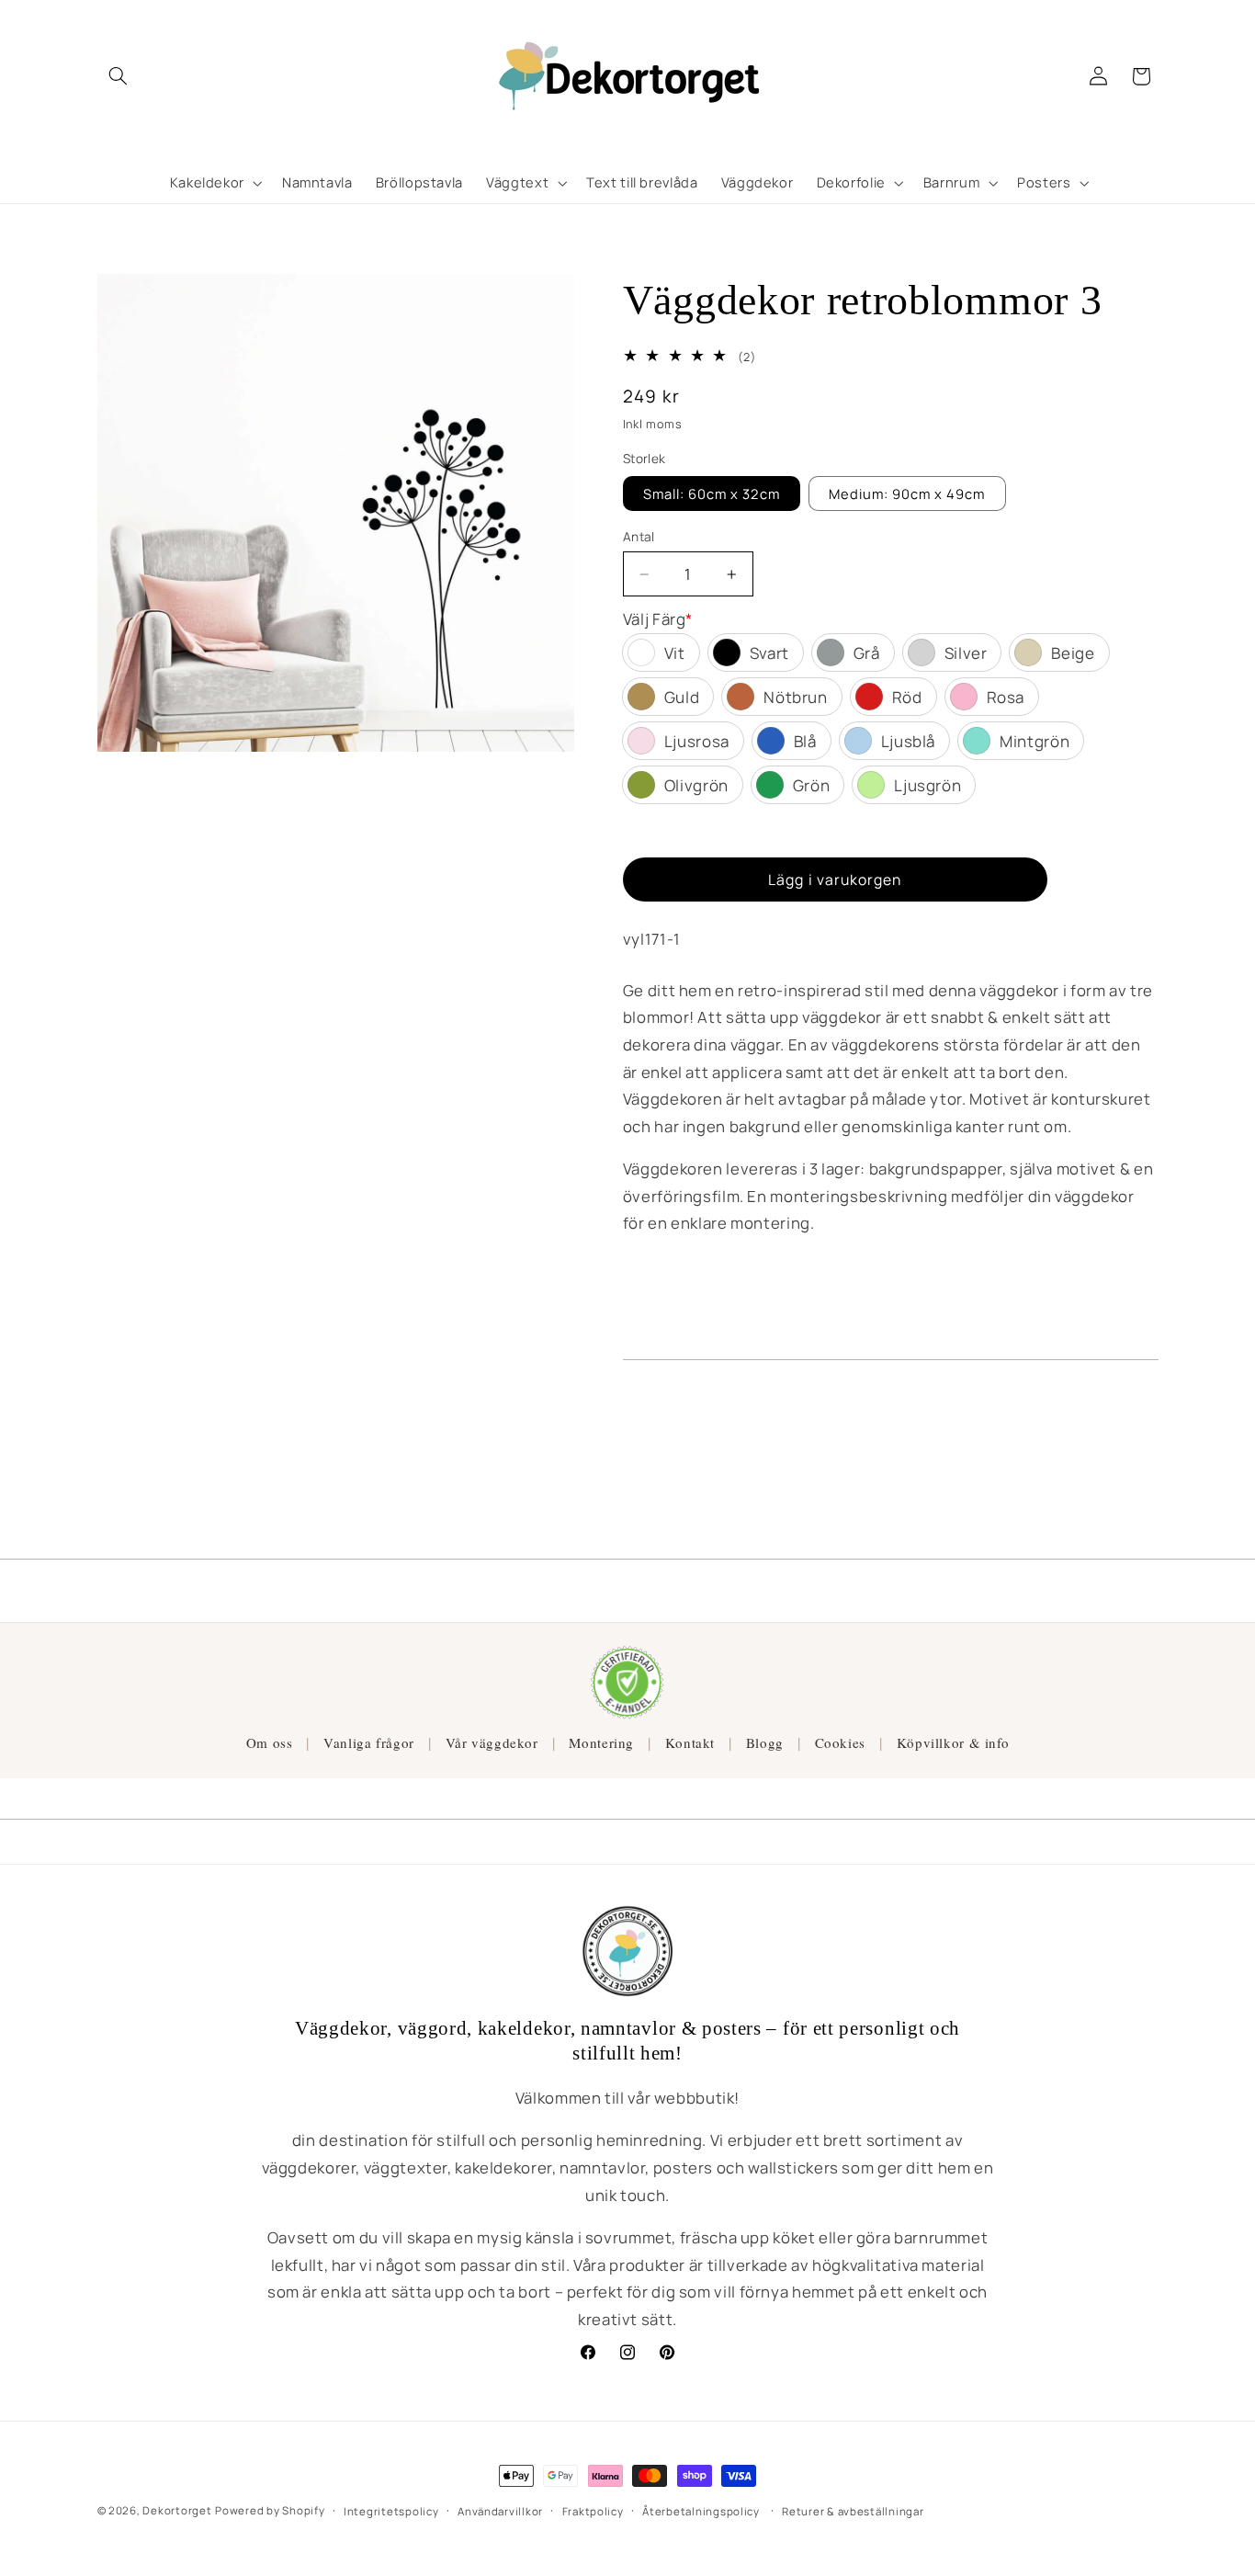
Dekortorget (177, 2510)
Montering (601, 1742)
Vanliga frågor (369, 1742)
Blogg (765, 1742)
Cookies (840, 1742)
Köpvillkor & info (953, 1742)
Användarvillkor (500, 2511)
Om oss (270, 1742)
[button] (119, 76)
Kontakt (690, 1742)
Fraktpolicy (593, 2511)
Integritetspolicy (391, 2511)
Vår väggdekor (492, 1742)
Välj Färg (658, 619)
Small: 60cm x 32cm (712, 494)
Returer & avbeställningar (853, 2511)
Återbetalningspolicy (701, 2511)
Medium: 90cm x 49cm (907, 494)
